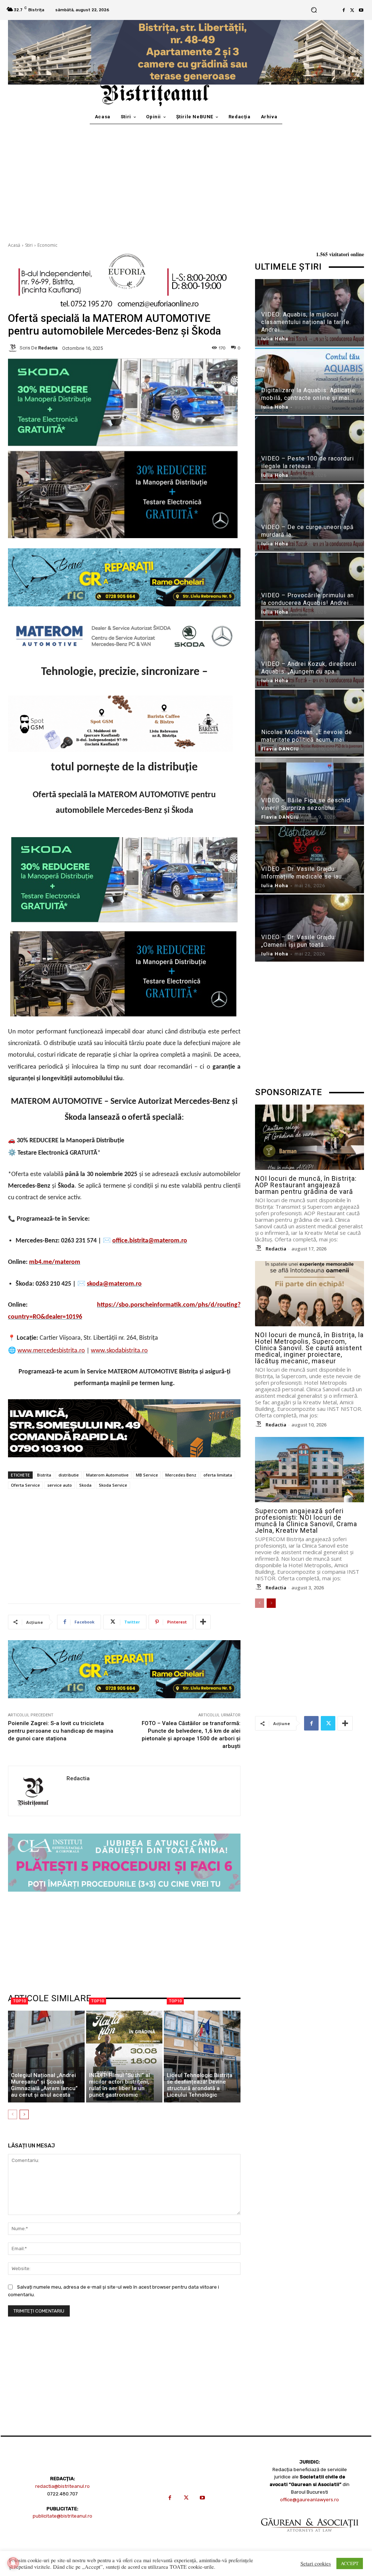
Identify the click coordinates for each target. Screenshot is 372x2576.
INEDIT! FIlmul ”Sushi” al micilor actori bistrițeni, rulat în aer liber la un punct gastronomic (120, 2085)
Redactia (48, 348)
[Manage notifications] (13, 2563)
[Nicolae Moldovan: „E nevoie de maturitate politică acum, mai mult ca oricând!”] (310, 723)
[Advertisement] (186, 179)
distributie (69, 1475)
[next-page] (24, 2114)
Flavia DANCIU (280, 749)
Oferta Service (25, 1485)
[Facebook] (344, 10)
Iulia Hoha (275, 339)
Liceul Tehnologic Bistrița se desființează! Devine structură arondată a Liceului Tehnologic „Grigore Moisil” (200, 2088)
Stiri (29, 245)
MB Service (147, 1475)
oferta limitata (218, 1475)
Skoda (85, 1485)
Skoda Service (113, 1485)
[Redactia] (14, 348)
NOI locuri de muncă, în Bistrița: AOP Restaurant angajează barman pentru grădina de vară (306, 1185)
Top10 (19, 2001)
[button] (314, 10)
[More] (203, 1622)
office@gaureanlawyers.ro (310, 2500)
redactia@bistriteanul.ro (62, 2486)
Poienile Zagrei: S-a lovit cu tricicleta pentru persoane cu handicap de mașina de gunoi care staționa (61, 1731)
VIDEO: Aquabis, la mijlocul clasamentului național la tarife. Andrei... (306, 322)
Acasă (14, 245)
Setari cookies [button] (316, 2564)
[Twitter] (352, 10)
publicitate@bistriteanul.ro (62, 2516)
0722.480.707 (62, 2494)
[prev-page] (13, 2114)
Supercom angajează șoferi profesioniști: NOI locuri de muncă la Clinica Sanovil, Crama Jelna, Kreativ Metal (306, 1521)
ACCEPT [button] (350, 2563)
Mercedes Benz (181, 1475)
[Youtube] (361, 10)
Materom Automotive (107, 1475)
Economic (47, 245)
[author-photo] (260, 1248)
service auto (60, 1485)
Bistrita (44, 1475)
